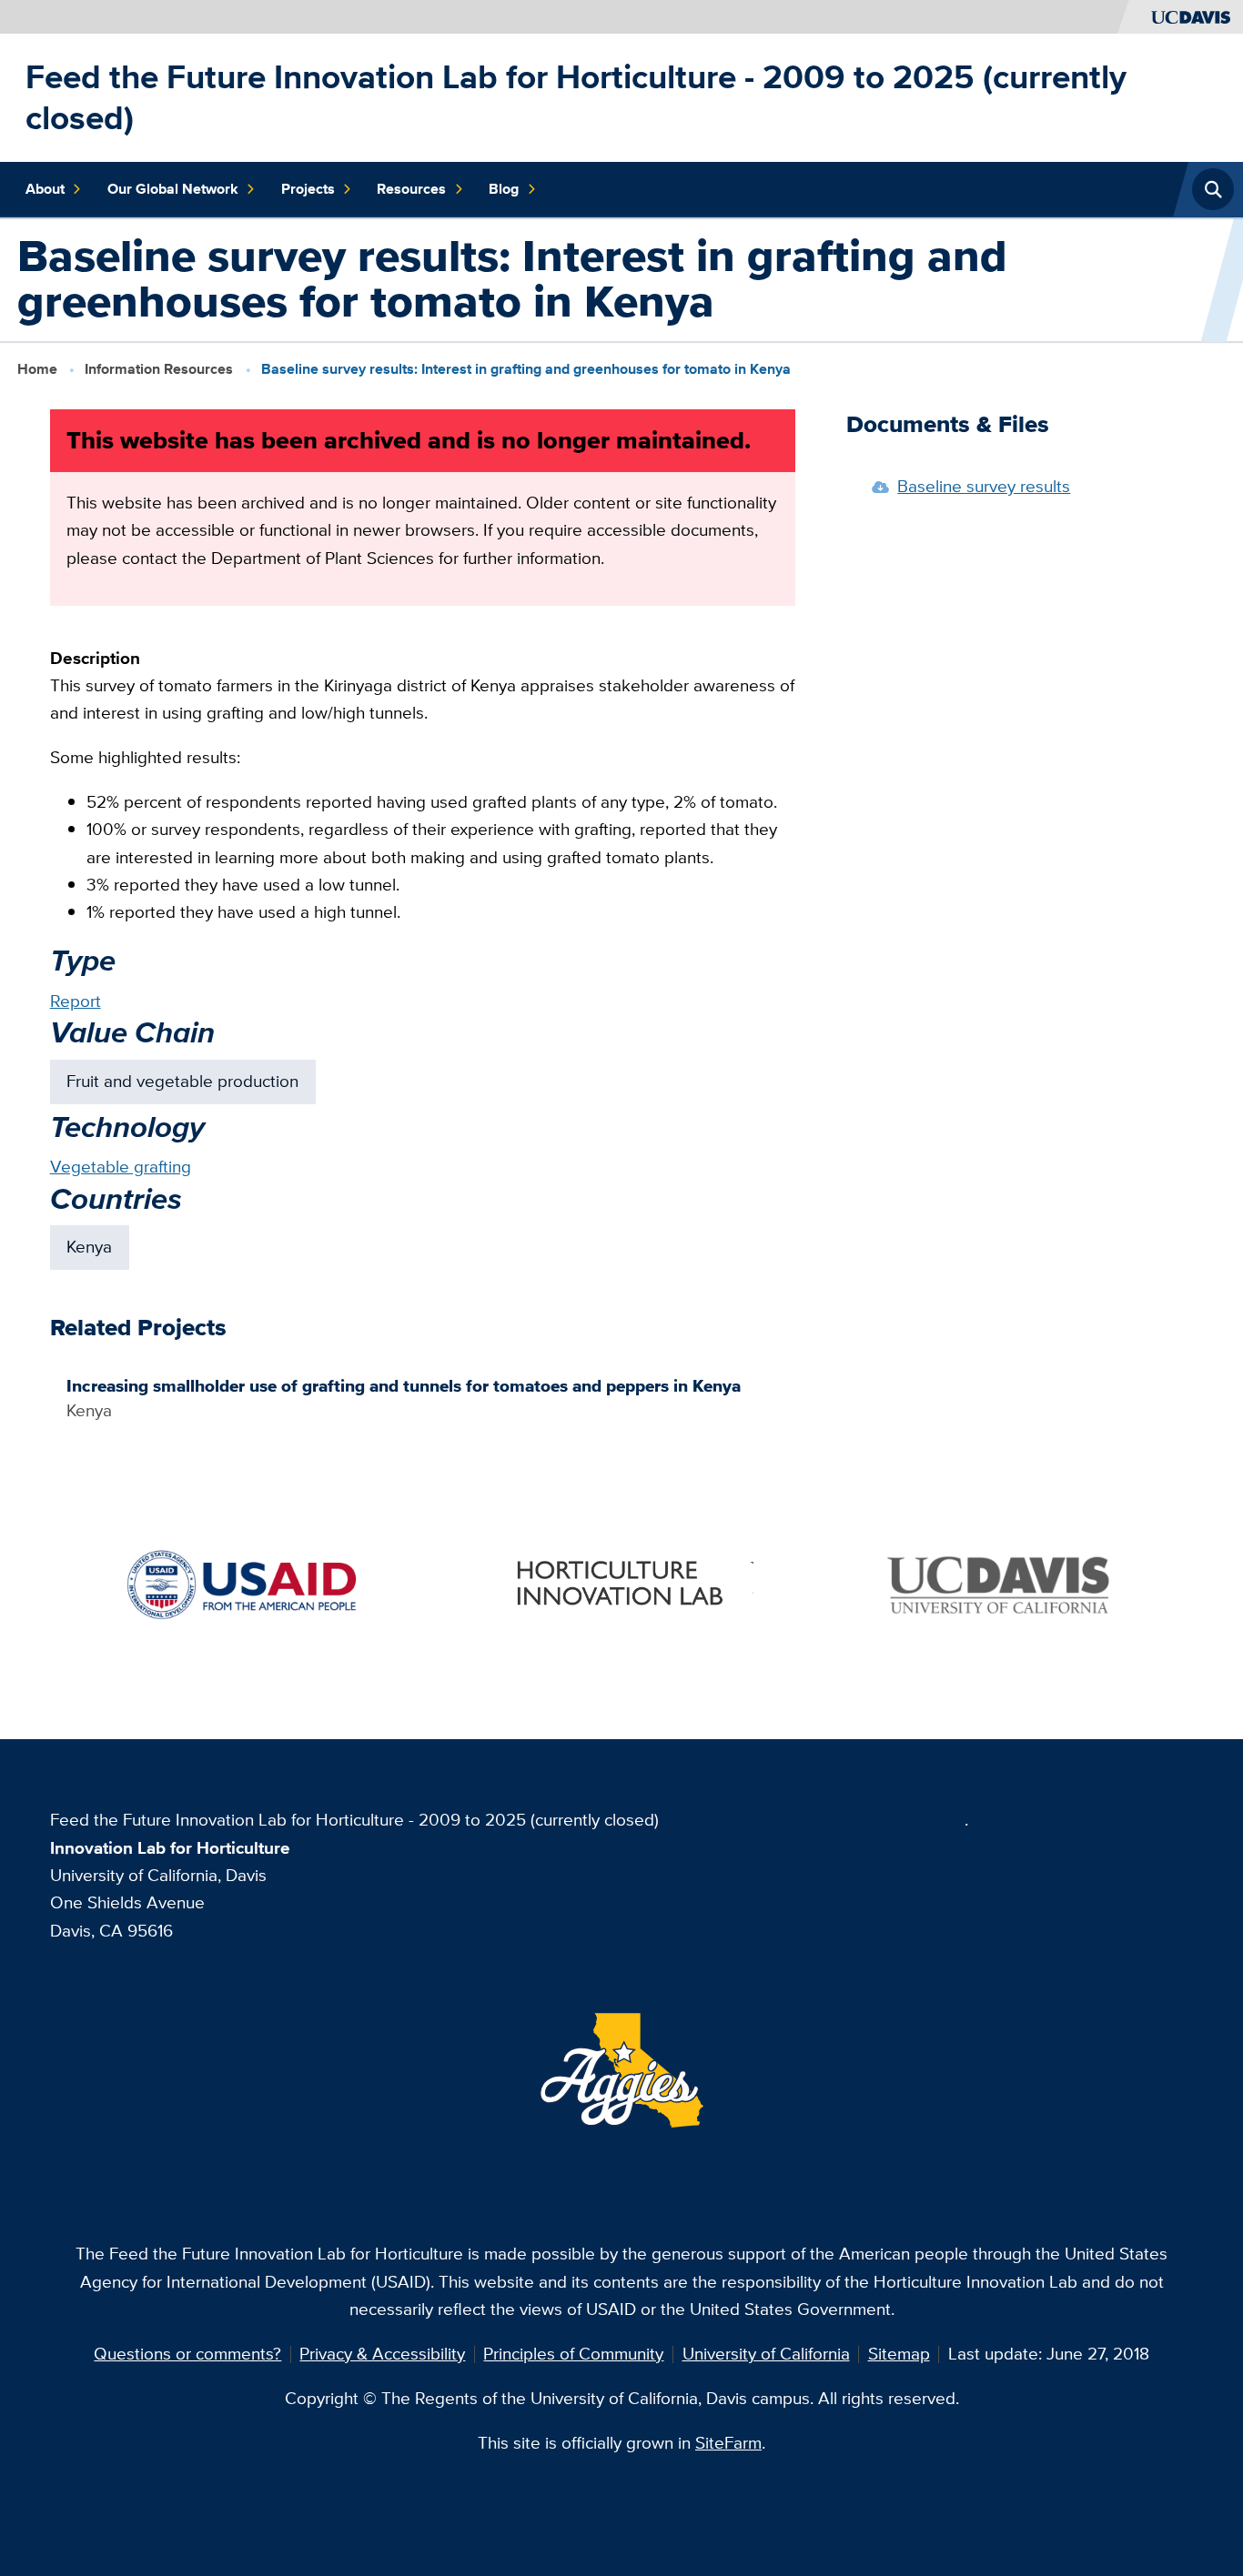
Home (37, 368)
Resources (411, 189)
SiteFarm (728, 2443)
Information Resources (159, 368)
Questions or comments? (187, 2354)
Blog (504, 189)
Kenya (89, 1247)
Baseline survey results (984, 486)
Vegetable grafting (121, 1167)
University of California (766, 2354)
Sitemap (899, 2354)
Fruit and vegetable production (182, 1081)
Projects (308, 189)
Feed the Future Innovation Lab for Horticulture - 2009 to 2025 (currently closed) (576, 97)
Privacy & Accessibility (382, 2354)
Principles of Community (573, 2354)
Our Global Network (173, 189)
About (45, 189)
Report (76, 1001)
